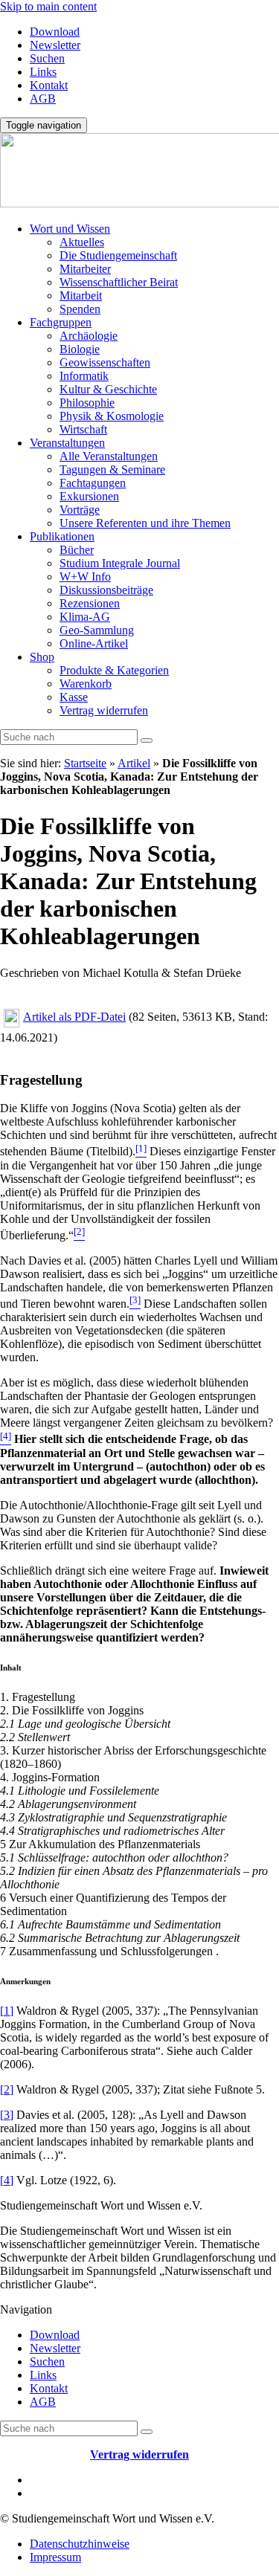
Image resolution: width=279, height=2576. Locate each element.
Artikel (134, 763)
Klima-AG (85, 617)
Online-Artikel (94, 643)
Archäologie (89, 336)
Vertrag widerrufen (104, 710)
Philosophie (87, 403)
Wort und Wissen (70, 229)
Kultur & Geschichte (108, 389)
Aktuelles (82, 242)
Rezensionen (90, 603)
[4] (7, 2180)
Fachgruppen (61, 322)
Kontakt (49, 85)
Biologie (80, 349)
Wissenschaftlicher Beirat (119, 282)
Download (55, 32)
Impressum (55, 2557)
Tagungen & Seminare (112, 469)
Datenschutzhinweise (80, 2544)
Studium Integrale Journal (120, 563)
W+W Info (85, 577)
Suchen (47, 58)
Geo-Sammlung (97, 630)
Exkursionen (89, 496)
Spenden (80, 309)
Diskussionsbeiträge (106, 590)
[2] (7, 2089)
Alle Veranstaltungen (109, 456)
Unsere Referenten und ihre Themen (145, 523)
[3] (7, 2115)
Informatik (84, 376)
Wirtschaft (83, 429)
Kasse (74, 697)
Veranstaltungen (67, 443)
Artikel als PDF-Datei (74, 1017)
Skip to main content (48, 6)
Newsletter (55, 45)
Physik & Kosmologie (112, 416)
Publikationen (62, 536)
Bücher (77, 550)
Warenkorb (86, 684)
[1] (7, 2011)
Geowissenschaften (105, 362)
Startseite (85, 763)
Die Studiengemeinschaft (118, 255)
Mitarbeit (81, 296)
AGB (43, 99)
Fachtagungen (93, 483)
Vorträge (80, 510)
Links (43, 72)
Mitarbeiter (85, 269)
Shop (42, 657)
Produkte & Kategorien (114, 670)
